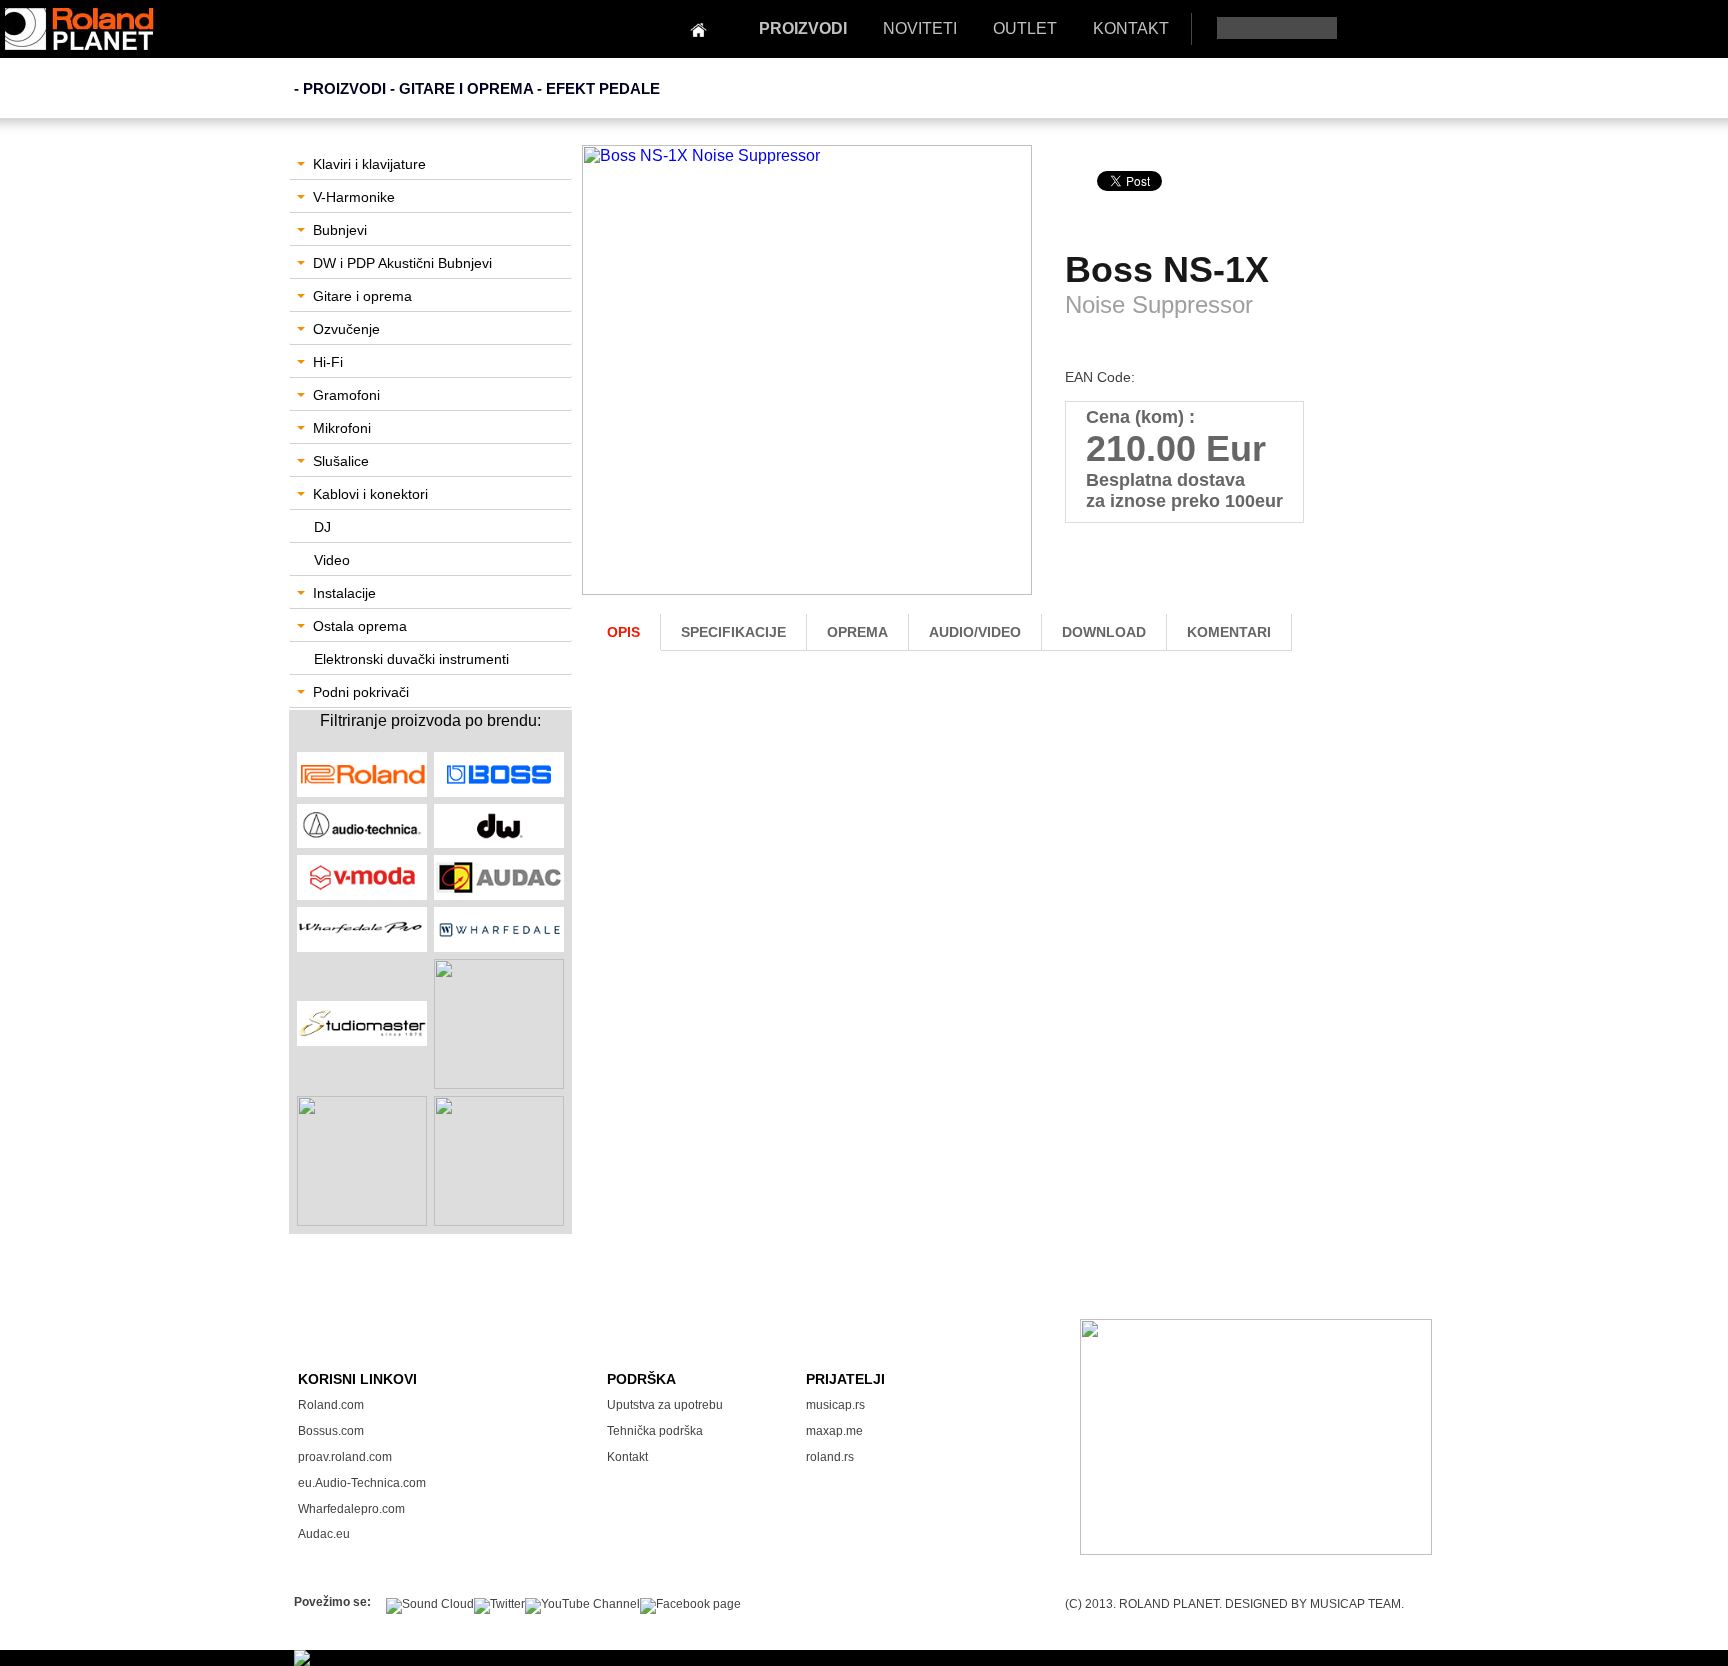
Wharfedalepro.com (351, 1509)
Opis (623, 632)
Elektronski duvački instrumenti (411, 659)
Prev (608, 386)
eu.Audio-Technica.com (362, 1483)
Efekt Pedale (603, 88)
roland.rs (830, 1457)
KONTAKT (1131, 28)
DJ (322, 527)
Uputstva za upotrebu (665, 1405)
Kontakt (627, 1457)
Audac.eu (324, 1534)
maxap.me (834, 1431)
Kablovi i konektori (370, 494)
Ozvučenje (346, 329)
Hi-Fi (328, 362)
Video (332, 560)
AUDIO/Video (975, 632)
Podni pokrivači (361, 692)
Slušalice (341, 461)
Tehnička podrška (655, 1431)
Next (1009, 386)
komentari (1229, 632)
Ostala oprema (360, 626)
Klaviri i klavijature (369, 164)
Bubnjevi (340, 230)
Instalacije (344, 593)
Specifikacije (733, 632)
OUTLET (1025, 28)
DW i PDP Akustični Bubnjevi (402, 263)
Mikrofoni (342, 428)
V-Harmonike (354, 197)
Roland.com (331, 1405)
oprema (857, 632)
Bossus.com (331, 1431)
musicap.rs (835, 1405)
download (1104, 632)
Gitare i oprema (362, 296)
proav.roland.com (345, 1457)
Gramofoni (346, 395)
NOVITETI (920, 28)
